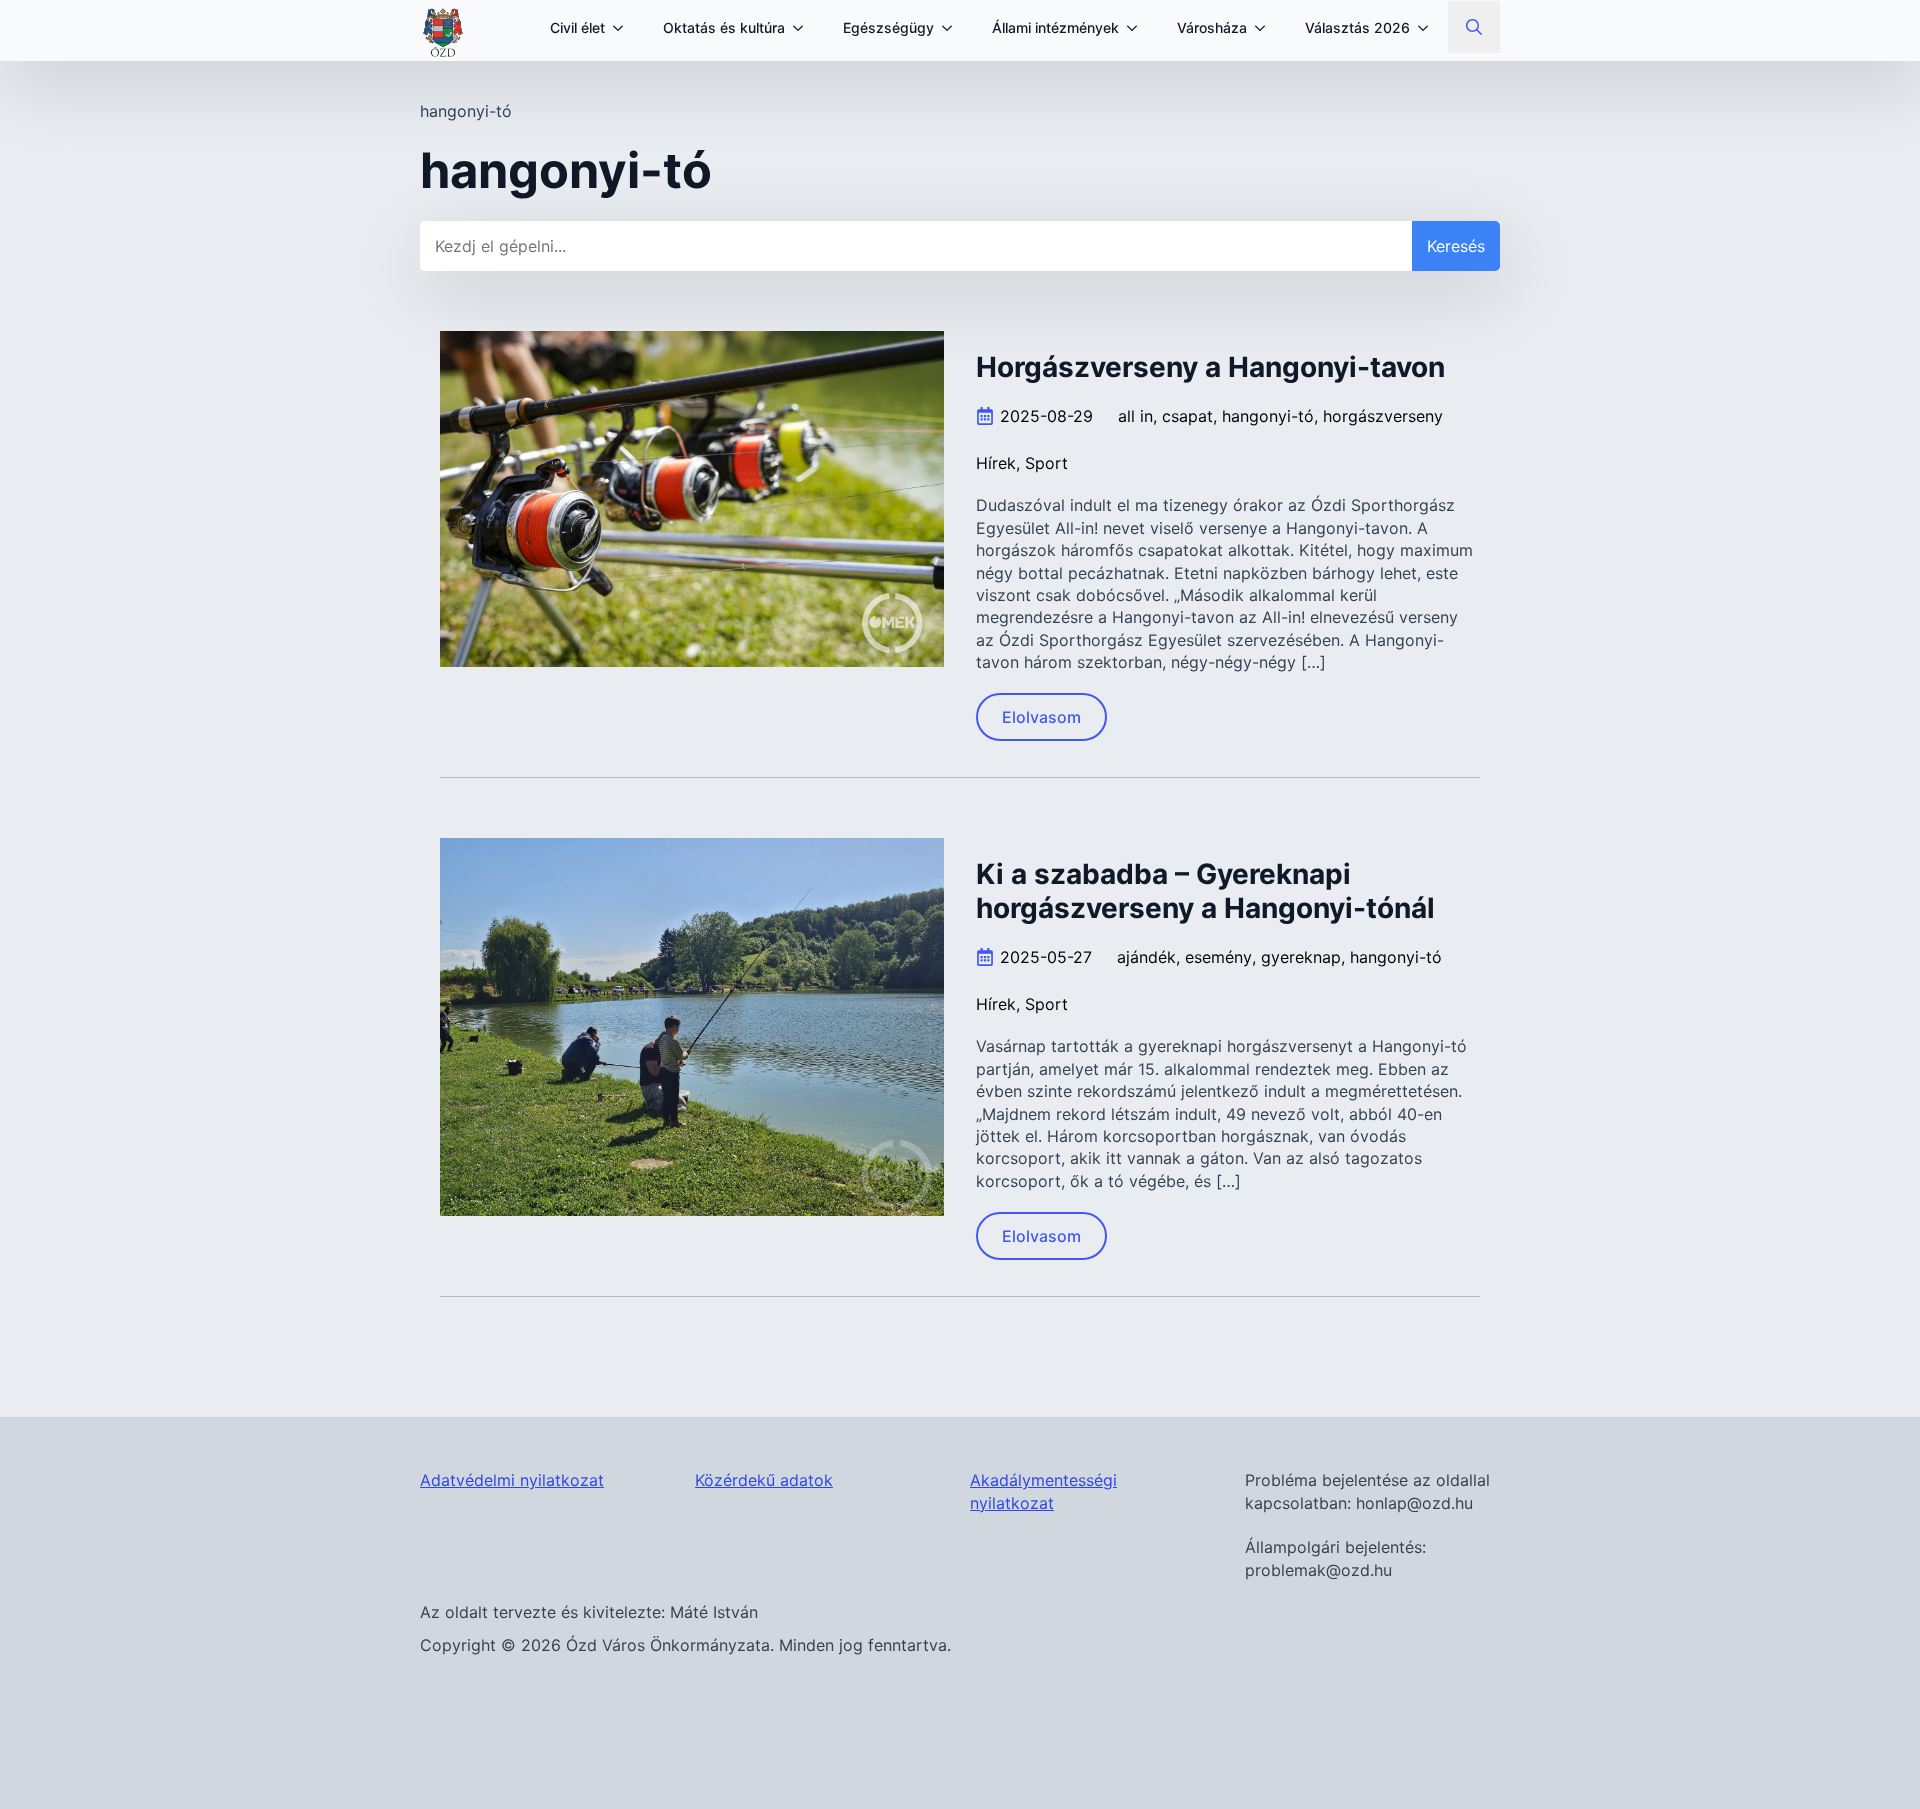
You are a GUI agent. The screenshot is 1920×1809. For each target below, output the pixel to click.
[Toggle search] (1474, 27)
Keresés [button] (1456, 246)
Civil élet (577, 27)
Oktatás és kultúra (724, 27)
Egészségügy (888, 27)
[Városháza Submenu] (1266, 28)
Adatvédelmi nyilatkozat (512, 1480)
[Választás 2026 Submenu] (1429, 28)
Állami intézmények (1055, 27)
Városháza (1212, 27)
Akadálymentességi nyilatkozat (1043, 1491)
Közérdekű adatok (764, 1480)
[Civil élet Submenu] (624, 28)
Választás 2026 (1357, 27)
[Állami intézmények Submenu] (1138, 28)
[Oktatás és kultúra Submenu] (804, 28)
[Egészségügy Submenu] (953, 28)
